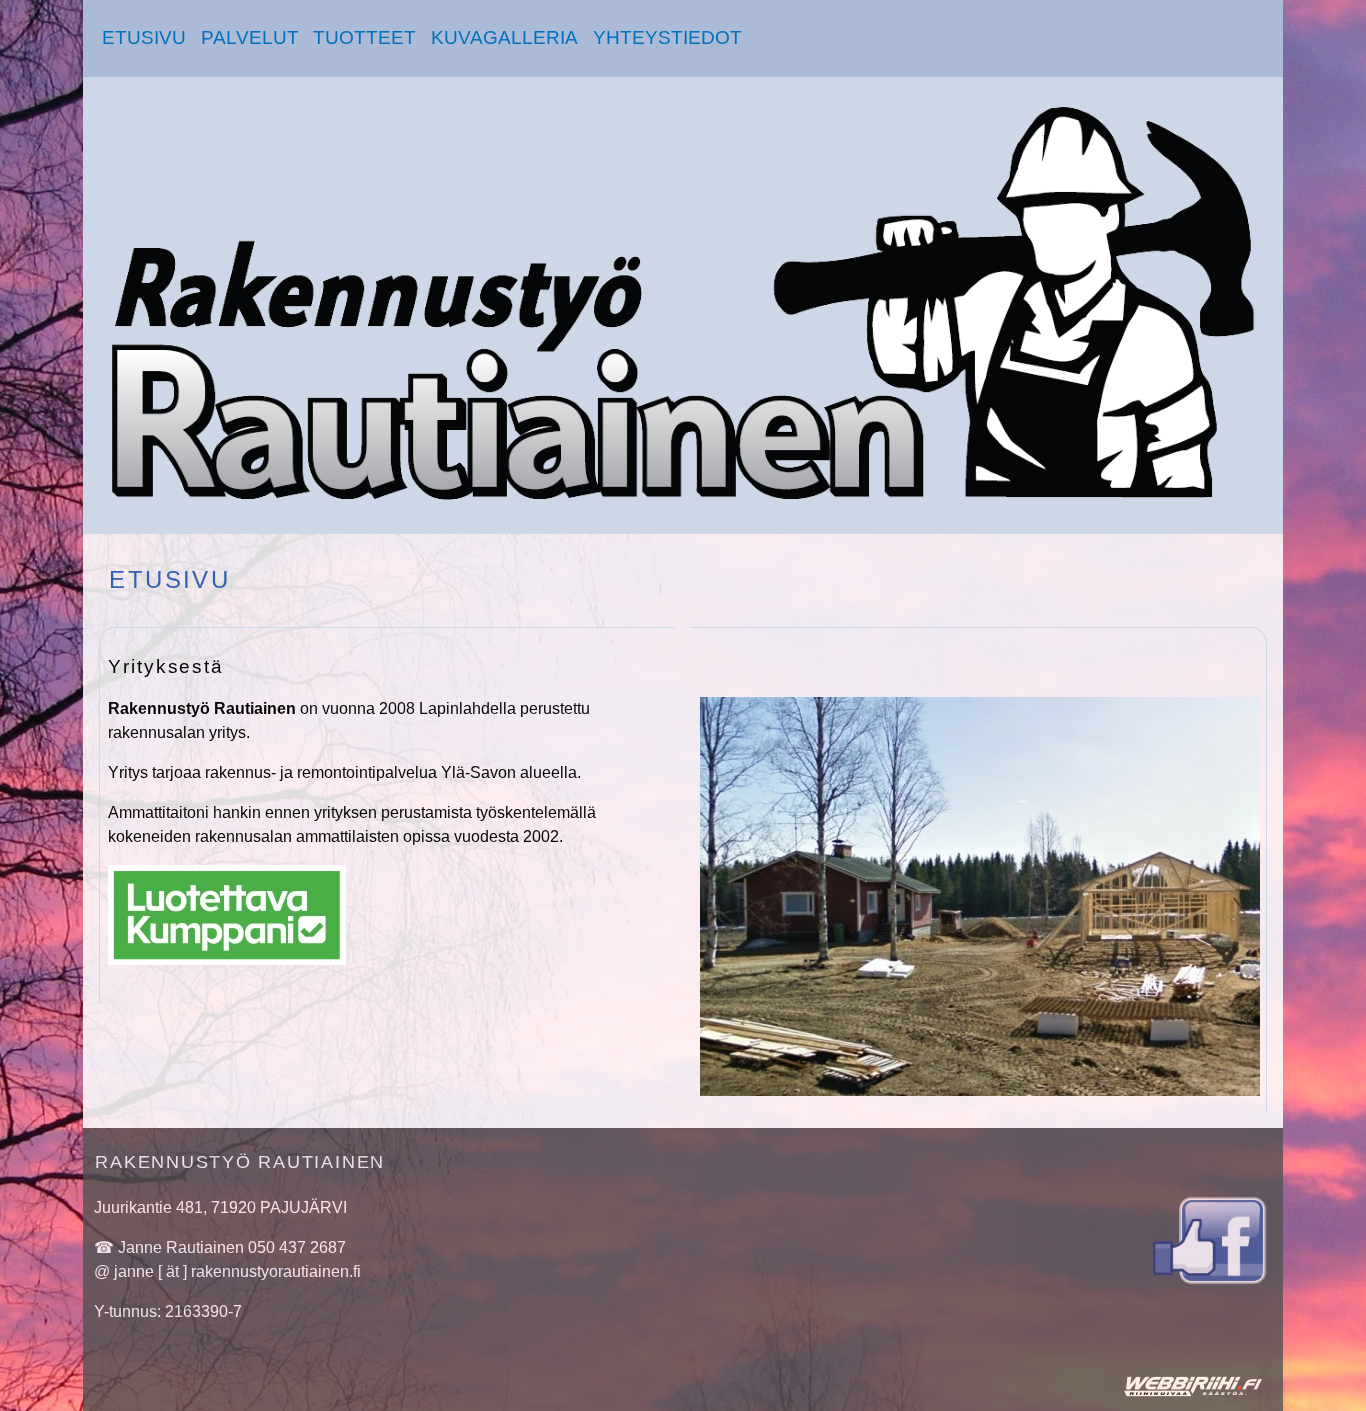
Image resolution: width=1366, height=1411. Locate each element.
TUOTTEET (364, 37)
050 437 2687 (297, 1247)
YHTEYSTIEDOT (667, 37)
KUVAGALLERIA (504, 37)
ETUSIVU (144, 37)
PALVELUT (250, 37)
